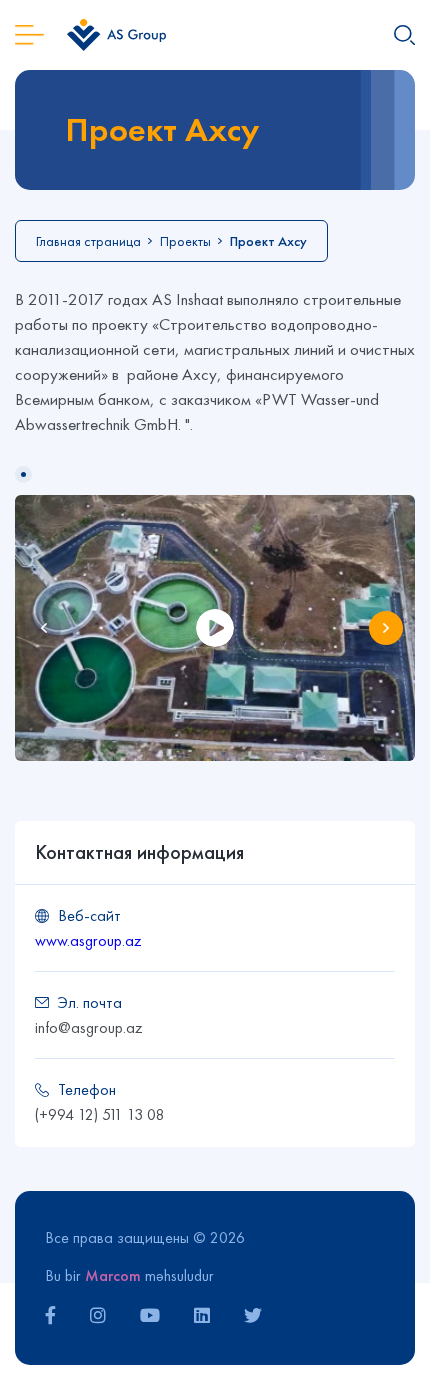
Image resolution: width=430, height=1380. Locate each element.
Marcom (113, 1275)
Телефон (87, 1089)
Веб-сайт (89, 915)
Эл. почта (90, 1002)
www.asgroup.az (88, 940)
